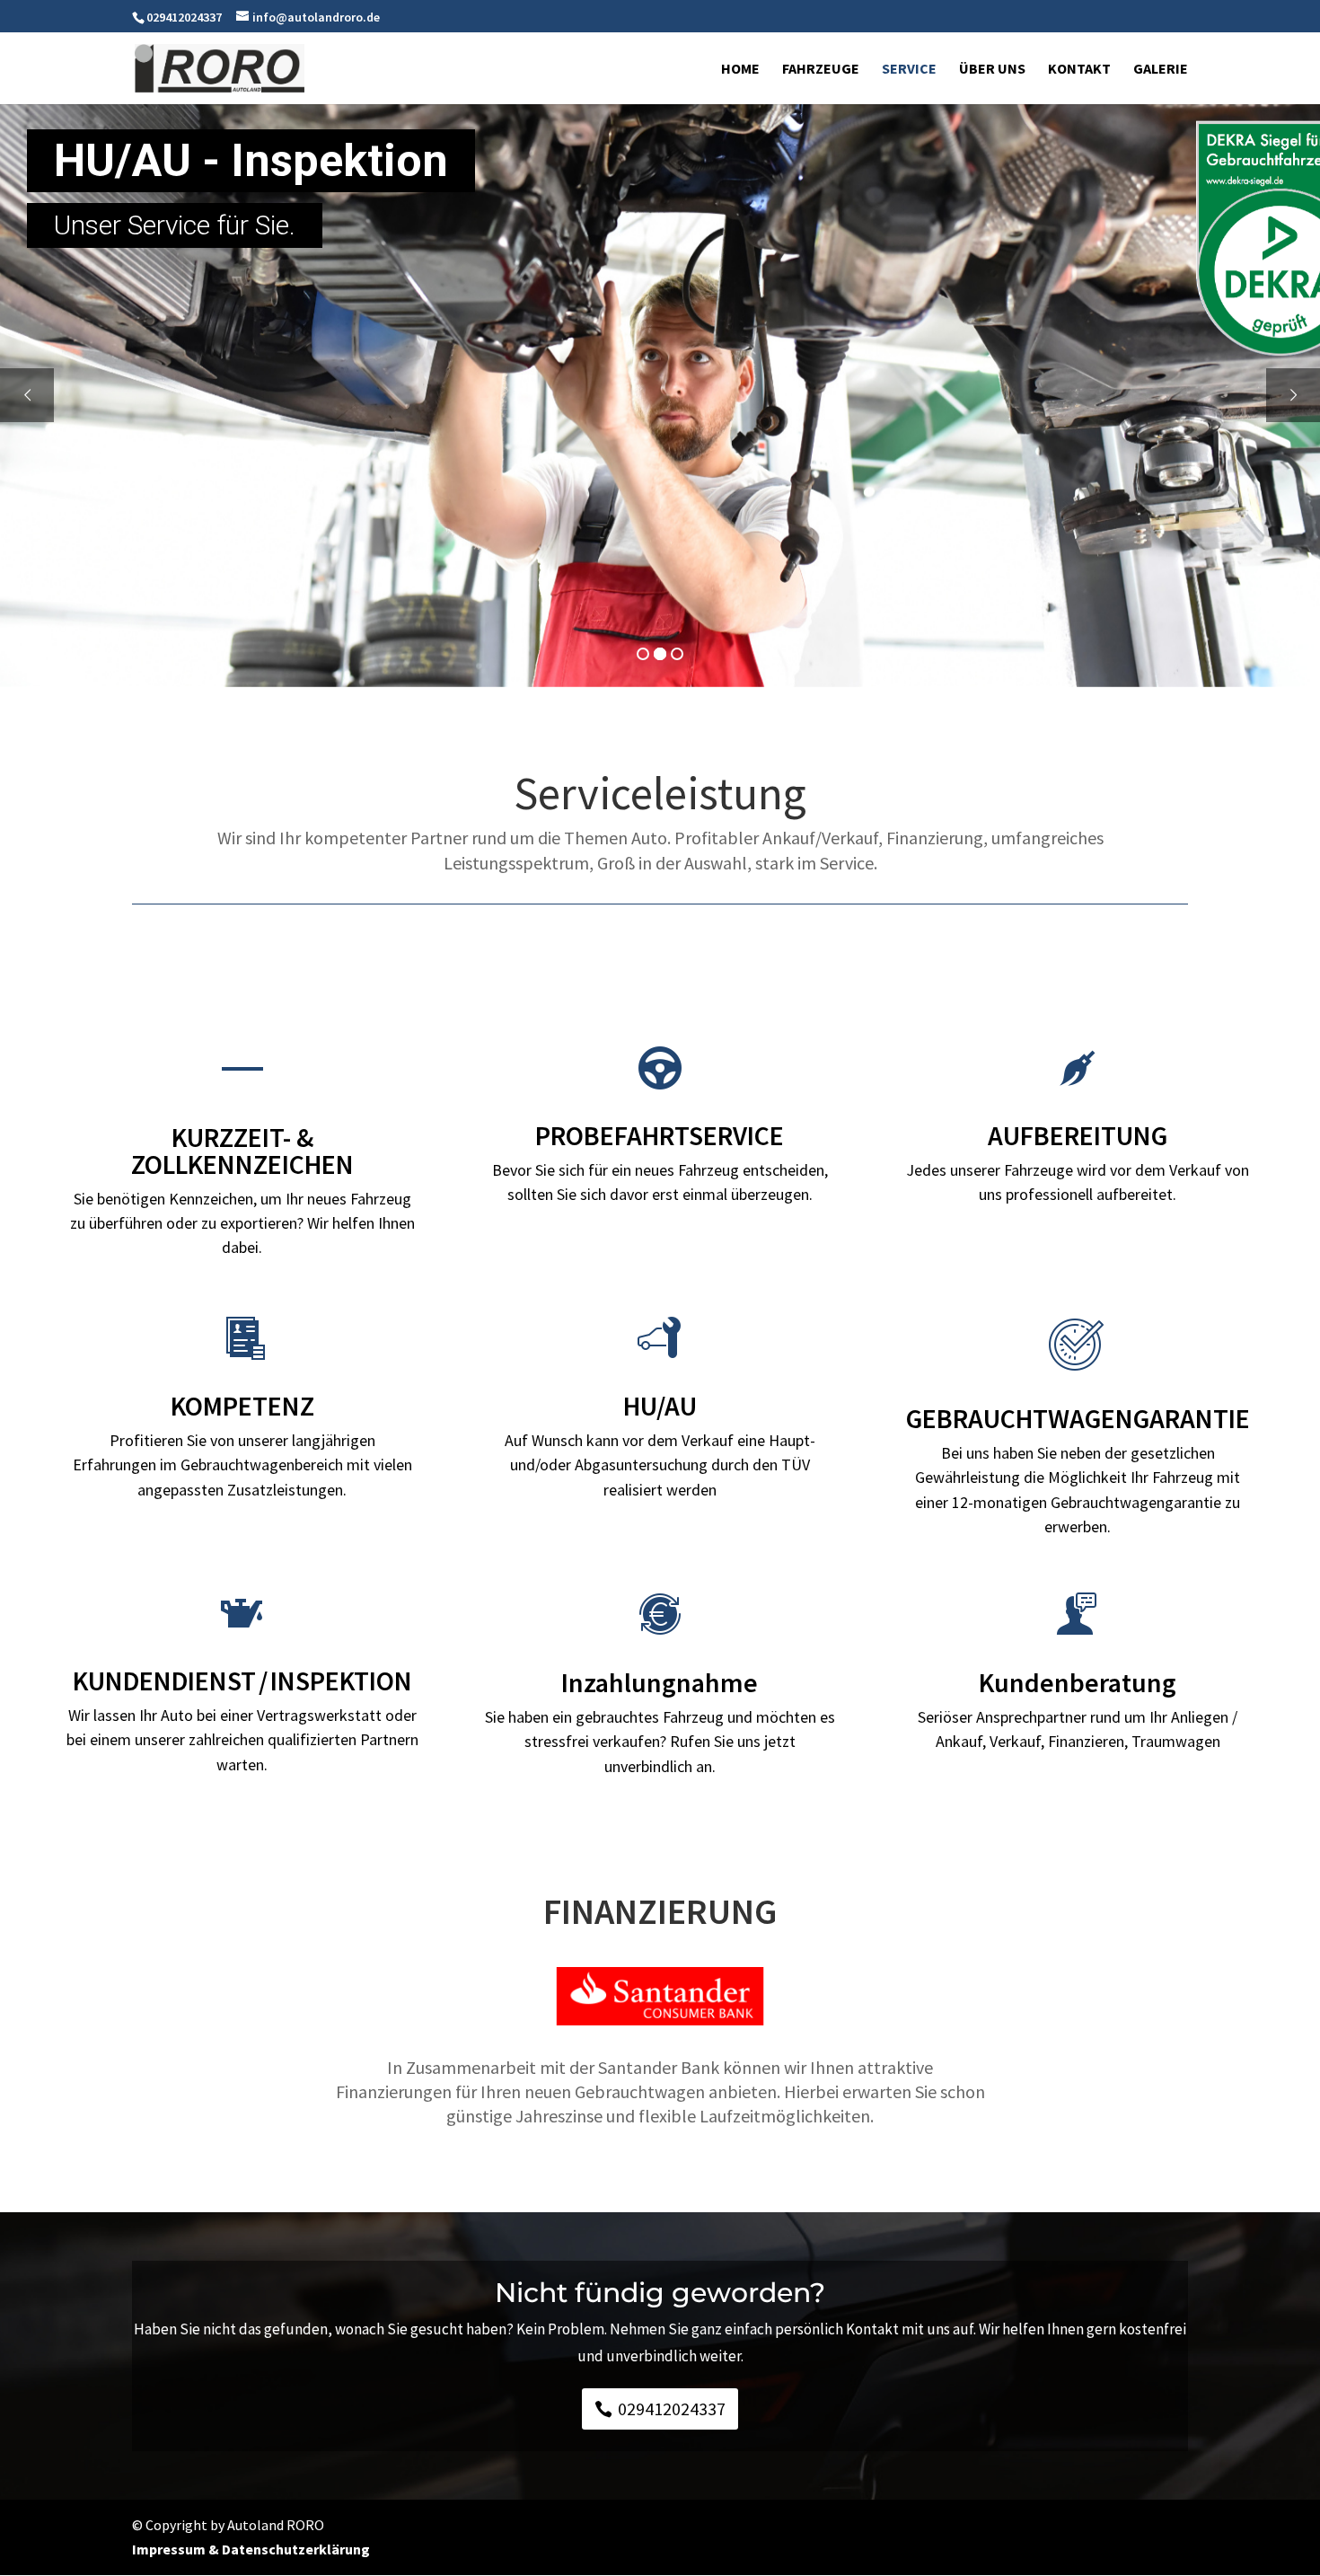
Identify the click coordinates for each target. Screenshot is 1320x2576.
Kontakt (1079, 70)
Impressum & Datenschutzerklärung (251, 2549)
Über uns (992, 70)
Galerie (1161, 70)
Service (909, 70)
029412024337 (672, 2408)
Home (740, 70)
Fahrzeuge (821, 70)
